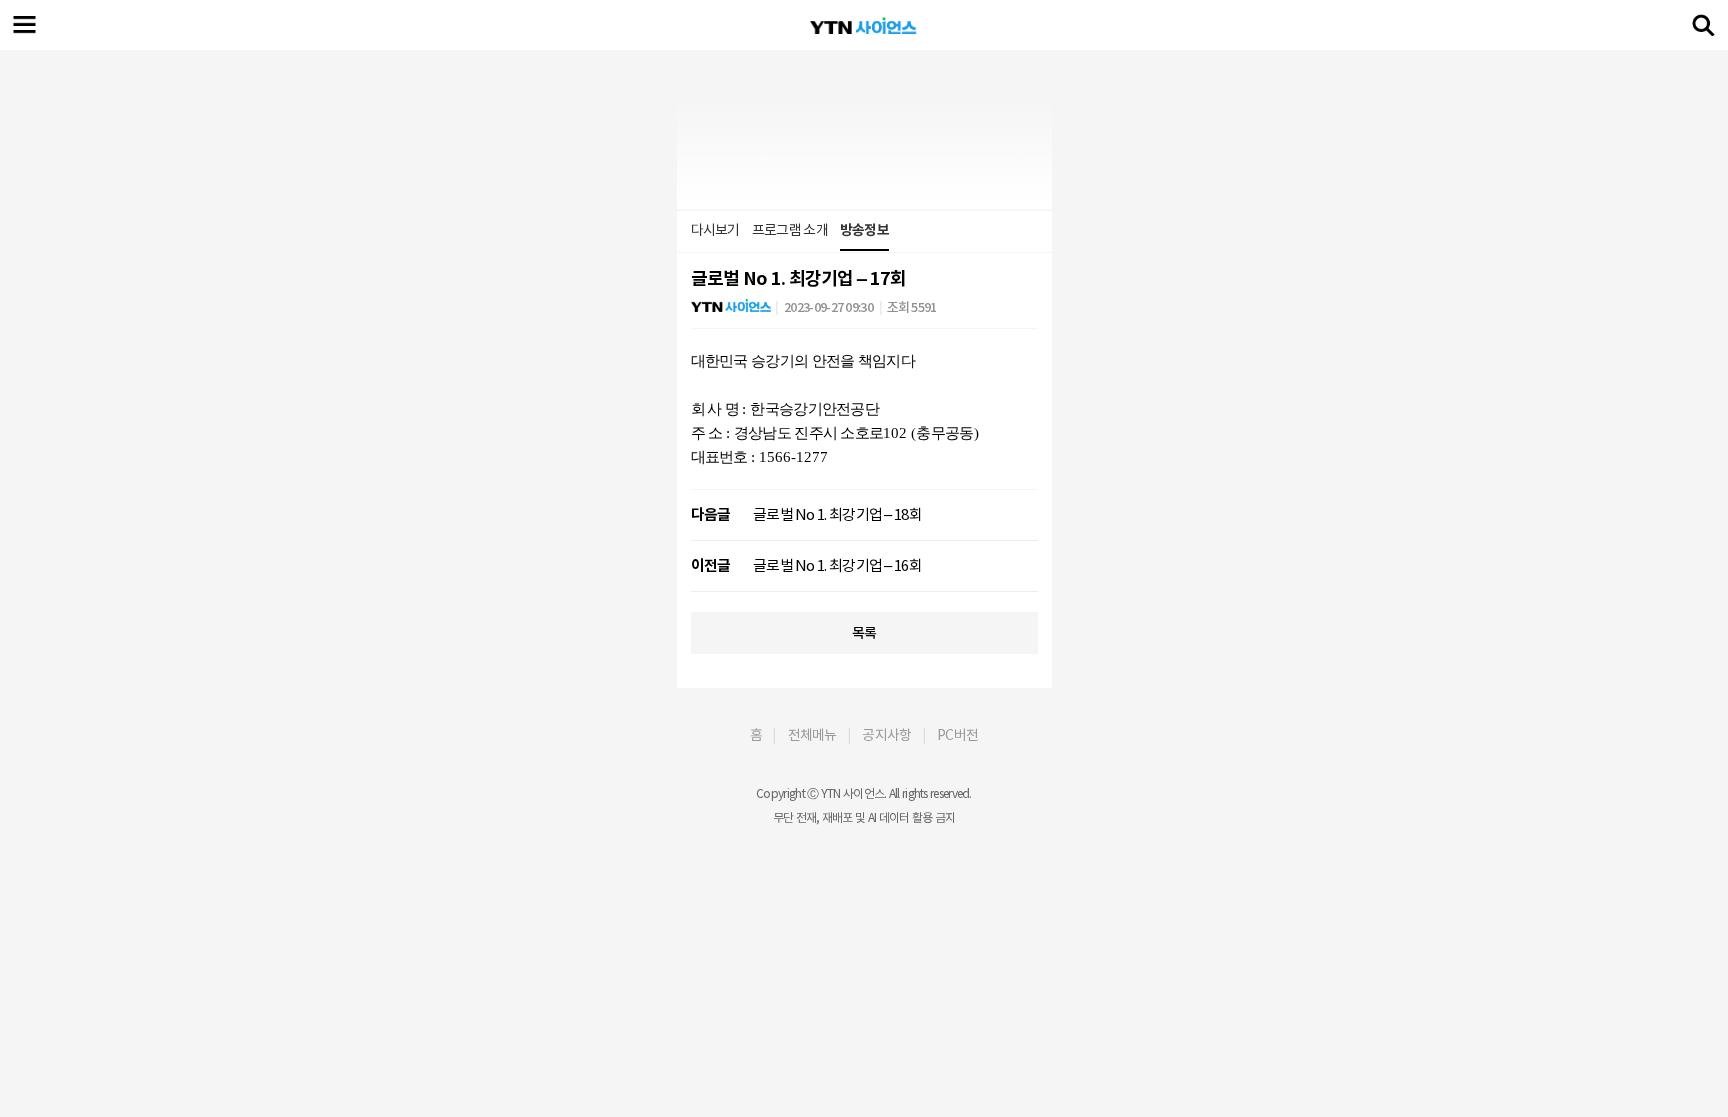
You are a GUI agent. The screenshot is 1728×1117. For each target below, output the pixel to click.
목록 (864, 633)
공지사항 (886, 735)
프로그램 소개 (790, 230)
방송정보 (864, 230)
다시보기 (715, 230)
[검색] (1703, 25)
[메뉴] (25, 25)
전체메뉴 (812, 735)
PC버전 (957, 735)
